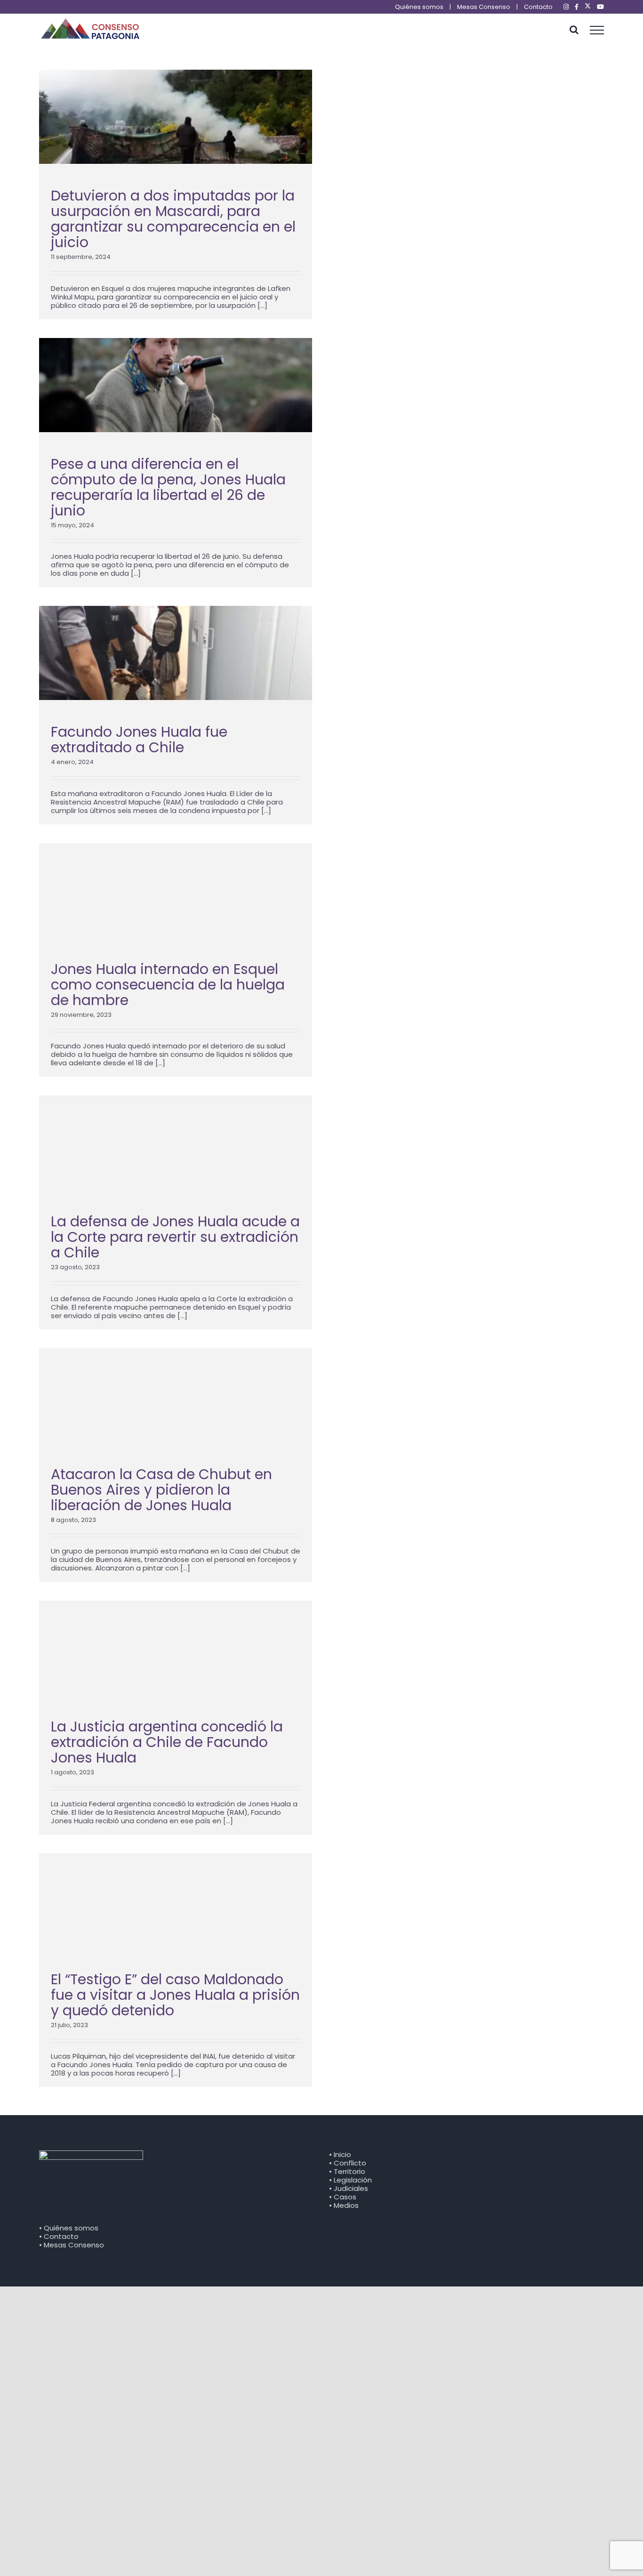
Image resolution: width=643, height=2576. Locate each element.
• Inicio (340, 2154)
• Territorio (347, 2171)
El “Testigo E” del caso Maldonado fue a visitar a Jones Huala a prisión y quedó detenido (175, 1995)
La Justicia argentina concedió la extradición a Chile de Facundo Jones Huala (167, 1742)
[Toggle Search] (574, 30)
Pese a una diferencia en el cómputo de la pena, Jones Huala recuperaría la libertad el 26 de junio (168, 487)
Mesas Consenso (484, 7)
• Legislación (350, 2180)
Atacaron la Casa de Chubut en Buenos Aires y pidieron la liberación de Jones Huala (161, 1490)
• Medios (344, 2205)
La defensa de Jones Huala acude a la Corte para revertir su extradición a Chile (175, 1237)
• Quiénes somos (69, 2228)
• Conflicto (348, 2163)
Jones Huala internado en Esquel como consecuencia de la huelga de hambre (168, 985)
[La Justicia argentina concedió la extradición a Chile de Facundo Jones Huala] (176, 1648)
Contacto (538, 7)
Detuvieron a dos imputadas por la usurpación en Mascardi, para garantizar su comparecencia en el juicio (173, 219)
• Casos (343, 2197)
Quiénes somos (419, 7)
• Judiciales (349, 2188)
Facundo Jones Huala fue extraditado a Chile (139, 740)
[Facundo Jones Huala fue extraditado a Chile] (176, 653)
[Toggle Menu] (597, 30)
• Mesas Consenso (72, 2245)
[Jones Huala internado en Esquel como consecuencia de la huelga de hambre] (176, 890)
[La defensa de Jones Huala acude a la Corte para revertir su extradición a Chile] (176, 1143)
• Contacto (59, 2236)
